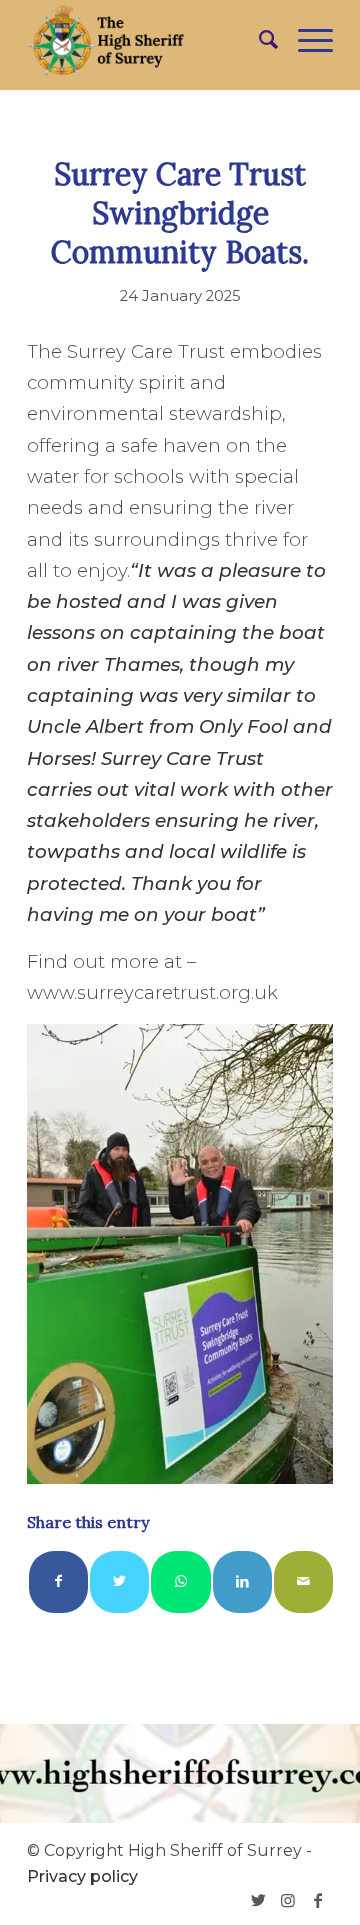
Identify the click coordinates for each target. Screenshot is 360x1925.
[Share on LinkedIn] (242, 1581)
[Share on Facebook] (58, 1581)
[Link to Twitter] (258, 1900)
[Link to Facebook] (318, 1900)
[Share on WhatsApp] (180, 1581)
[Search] (258, 40)
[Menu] (305, 40)
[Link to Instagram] (288, 1900)
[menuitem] (258, 40)
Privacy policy (82, 1876)
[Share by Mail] (303, 1581)
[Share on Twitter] (119, 1581)
